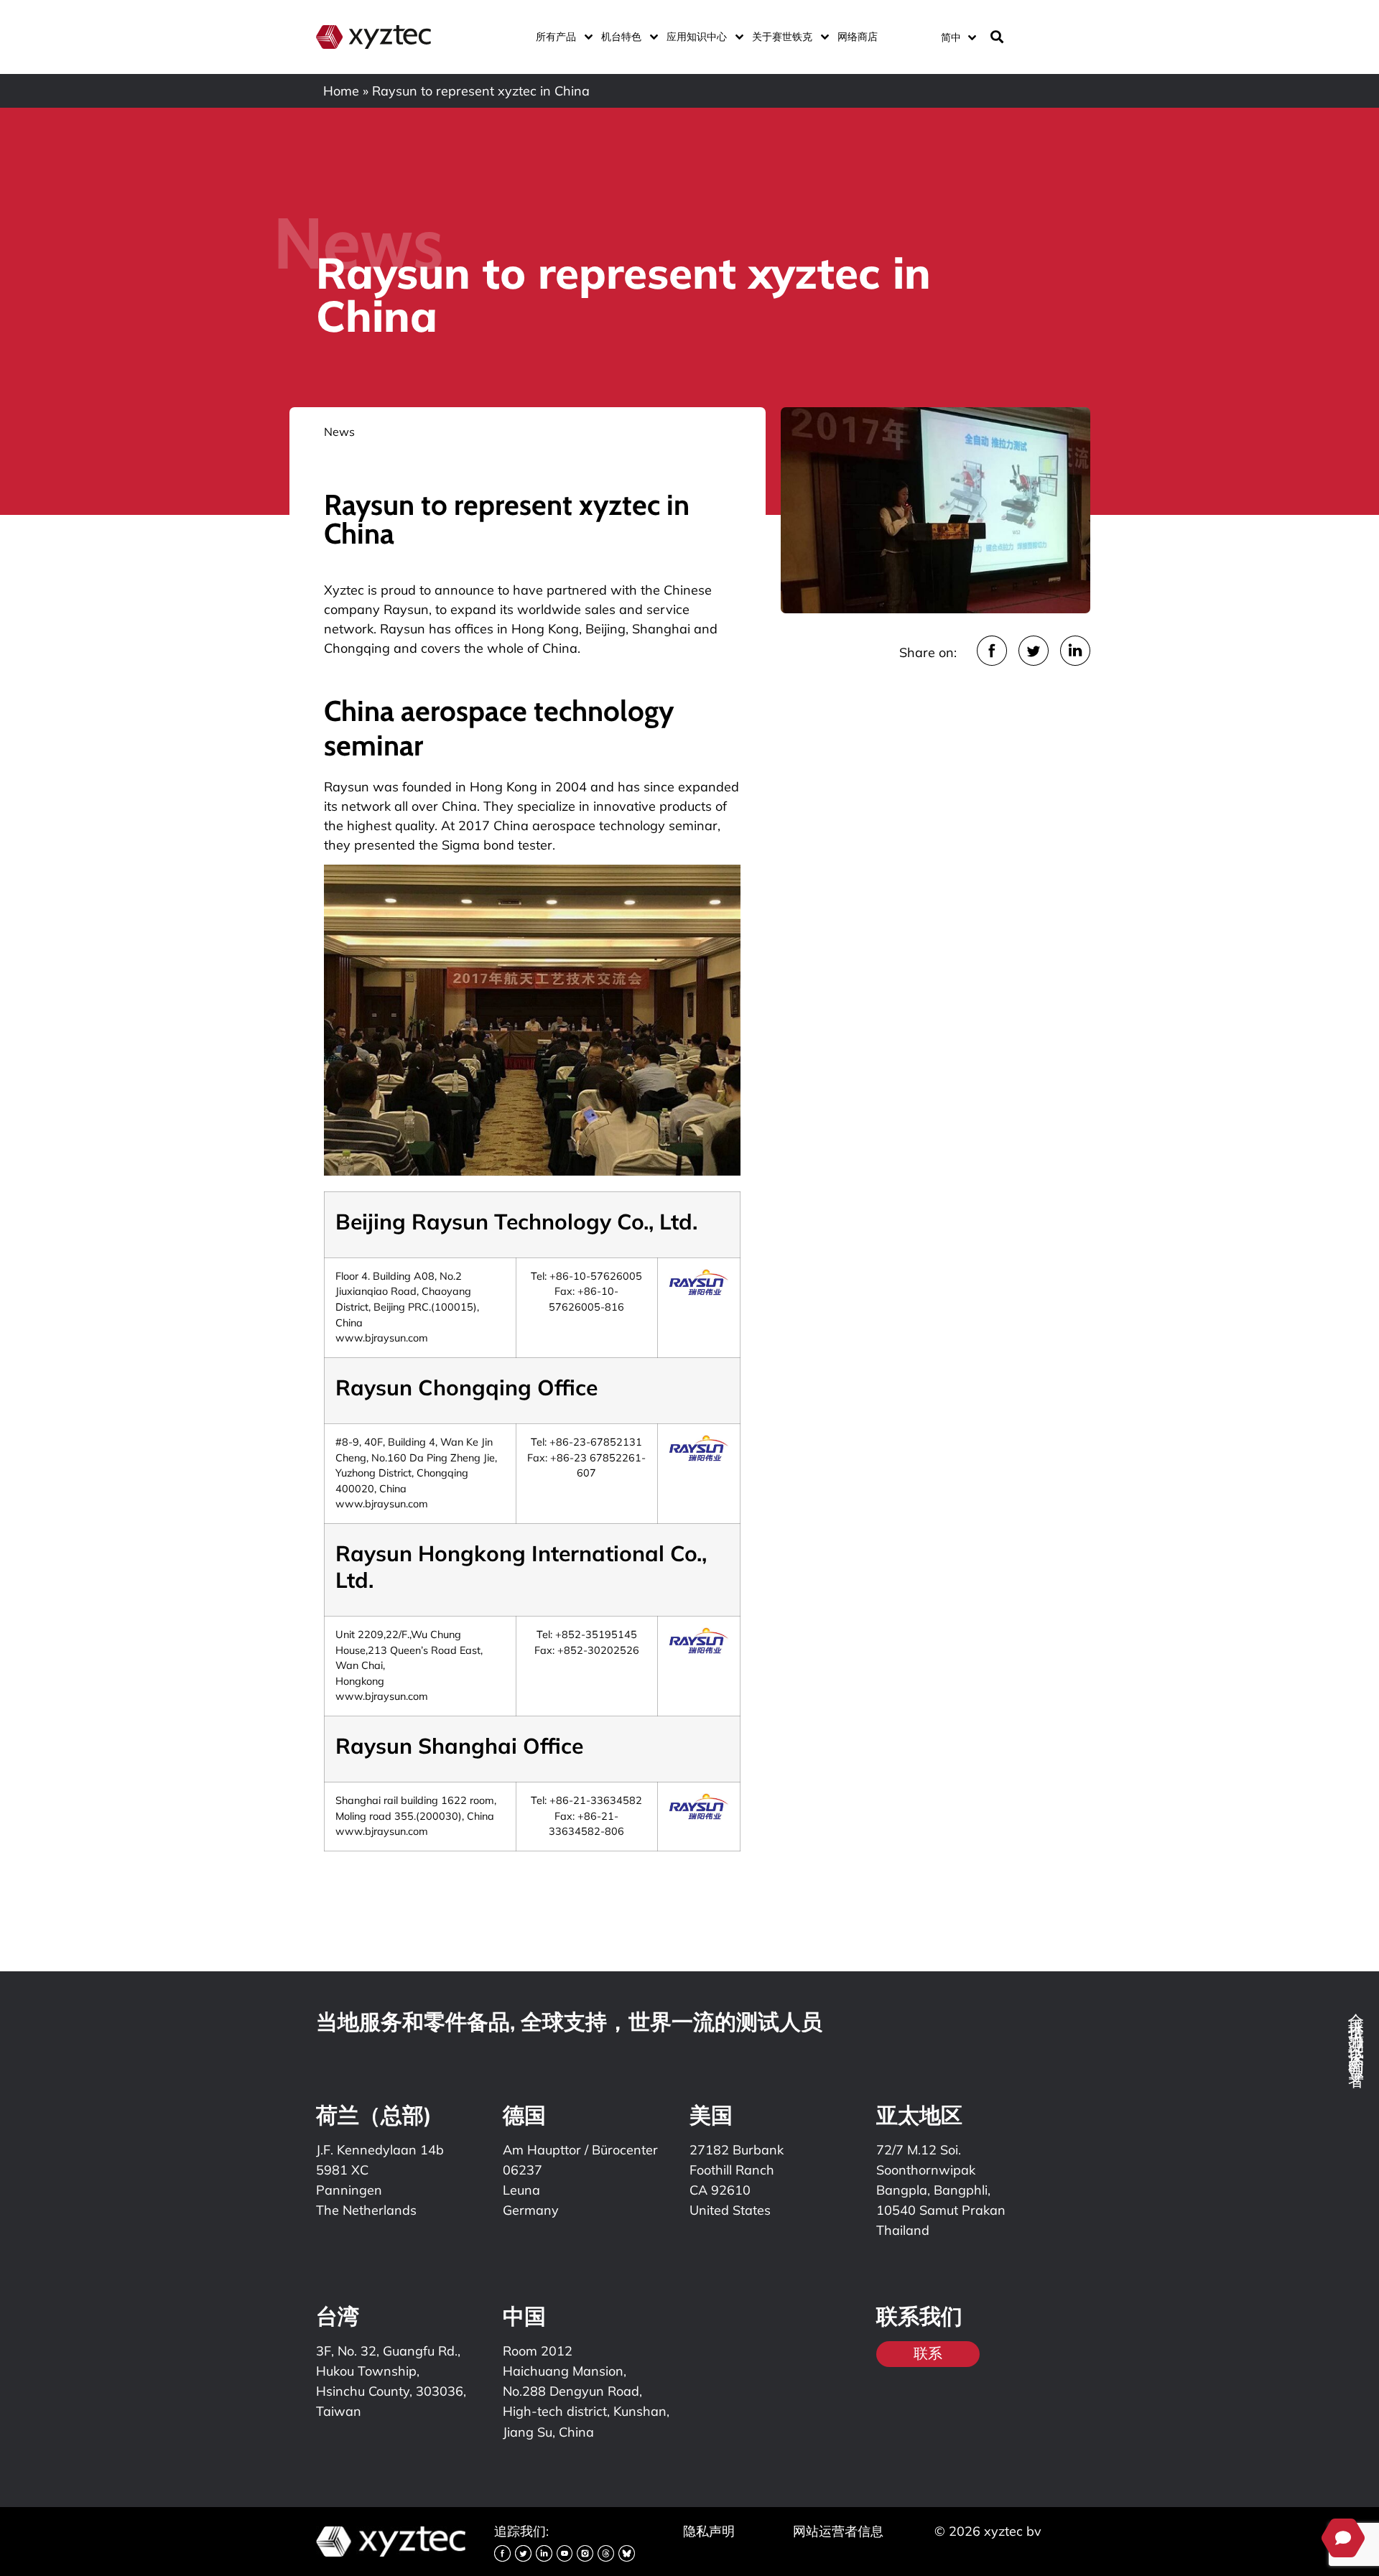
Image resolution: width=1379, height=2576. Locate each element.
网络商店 (858, 37)
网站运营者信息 (838, 2531)
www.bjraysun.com (382, 1338)
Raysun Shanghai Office (459, 1746)
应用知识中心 (697, 37)
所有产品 (556, 37)
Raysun (406, 609)
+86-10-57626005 (596, 1276)
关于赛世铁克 (782, 37)
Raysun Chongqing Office (466, 1387)
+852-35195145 (596, 1635)
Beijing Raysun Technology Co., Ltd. (516, 1222)
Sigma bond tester (497, 845)
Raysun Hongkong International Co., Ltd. (521, 1567)
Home (341, 91)
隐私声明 (709, 2531)
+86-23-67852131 (596, 1442)
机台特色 (621, 37)
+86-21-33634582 (596, 1800)
